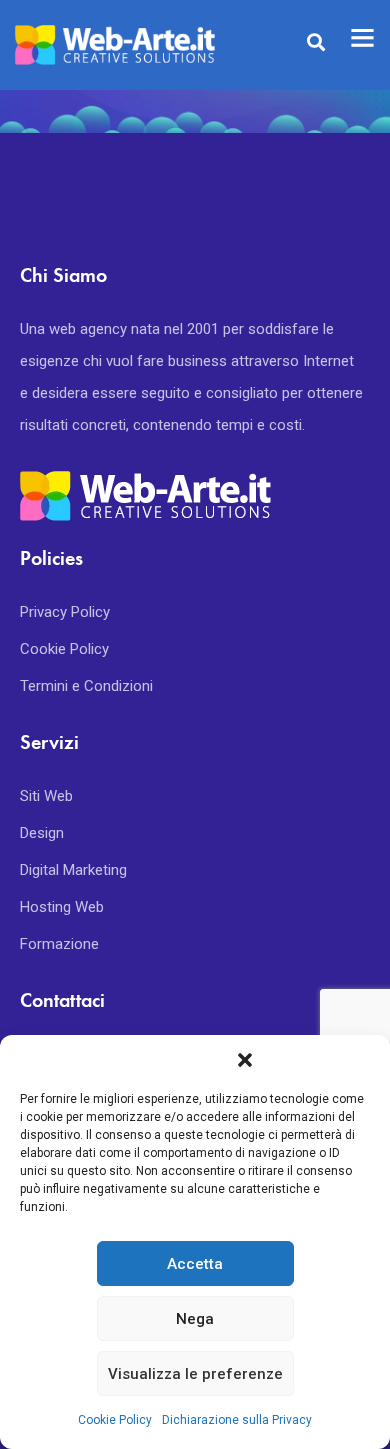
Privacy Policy (65, 612)
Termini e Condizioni (86, 686)
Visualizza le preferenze (195, 1374)
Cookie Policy (115, 1420)
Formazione (59, 944)
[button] (245, 1060)
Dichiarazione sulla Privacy (237, 1420)
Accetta (195, 1264)
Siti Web (46, 796)
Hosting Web (62, 907)
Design (42, 833)
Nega (195, 1319)
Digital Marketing (73, 870)
